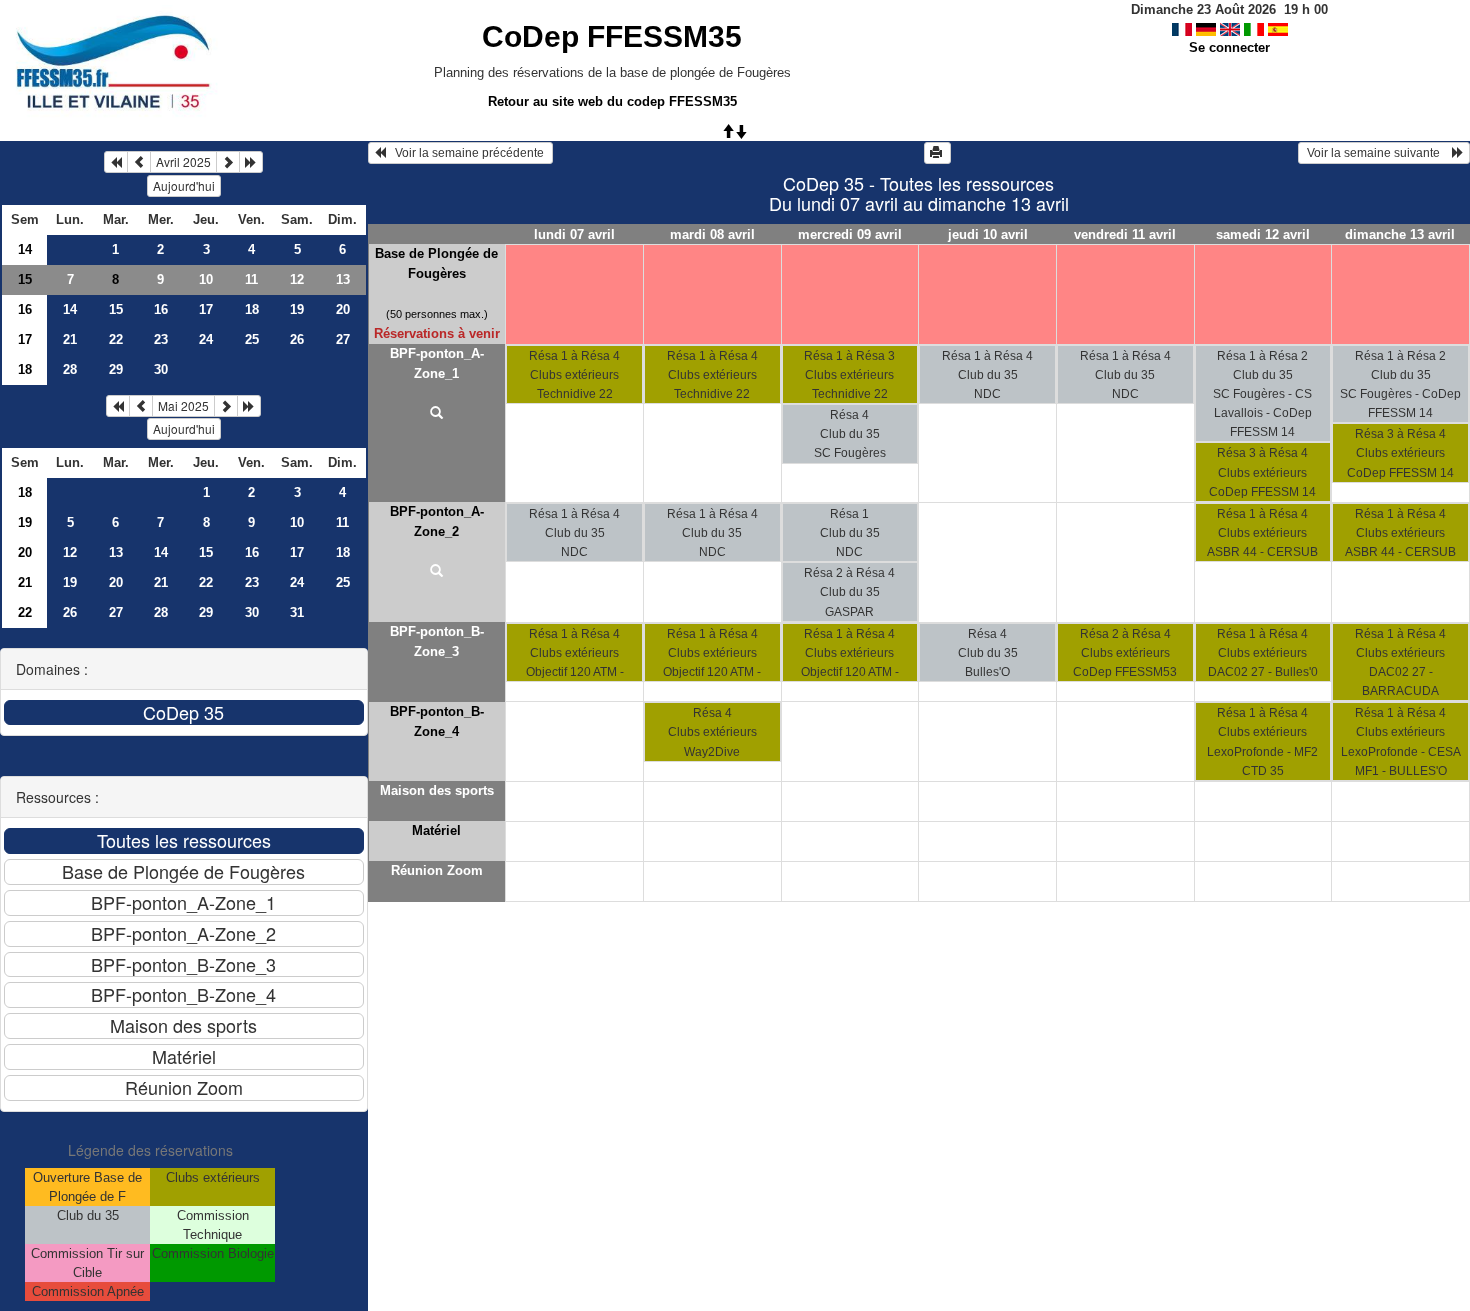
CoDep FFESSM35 (612, 36)
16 (25, 309)
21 (70, 339)
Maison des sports (437, 790)
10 (206, 279)
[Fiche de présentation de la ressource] (437, 414)
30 (161, 369)
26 (297, 339)
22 (116, 339)
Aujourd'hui (184, 185)
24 (206, 339)
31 (297, 612)
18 (252, 309)
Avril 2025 (183, 161)
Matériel (436, 830)
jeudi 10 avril (988, 234)
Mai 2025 (183, 405)
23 (161, 339)
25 (252, 339)
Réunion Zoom (437, 870)
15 (25, 279)
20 (343, 309)
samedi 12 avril (1263, 234)
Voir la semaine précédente (466, 153)
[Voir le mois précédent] (139, 162)
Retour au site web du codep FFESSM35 (612, 101)
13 (343, 279)
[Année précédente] (116, 162)
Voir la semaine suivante (1378, 153)
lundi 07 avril (574, 234)
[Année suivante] (251, 162)
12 (297, 279)
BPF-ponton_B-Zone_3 (437, 641)
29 (116, 369)
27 (343, 339)
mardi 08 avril (712, 234)
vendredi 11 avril (1125, 234)
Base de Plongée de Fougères (436, 263)
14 (25, 249)
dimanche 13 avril (1400, 234)
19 (297, 309)
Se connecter (1229, 47)
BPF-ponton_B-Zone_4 (437, 721)
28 (70, 369)
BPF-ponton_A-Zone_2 (437, 521)
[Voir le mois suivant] (228, 162)
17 (206, 309)
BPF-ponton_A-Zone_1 (437, 363)
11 (251, 279)
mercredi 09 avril (850, 234)
